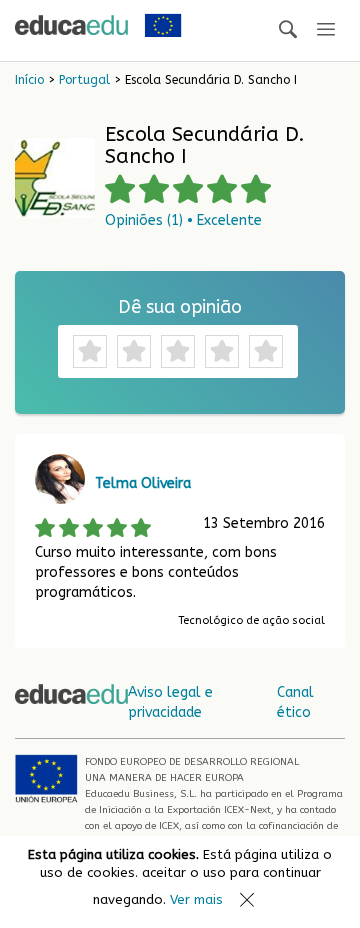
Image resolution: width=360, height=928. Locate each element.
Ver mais (196, 899)
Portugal (84, 80)
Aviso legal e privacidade (170, 702)
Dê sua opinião (180, 307)
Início (29, 80)
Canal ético (295, 702)
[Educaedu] (71, 25)
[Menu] (326, 30)
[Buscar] (288, 30)
